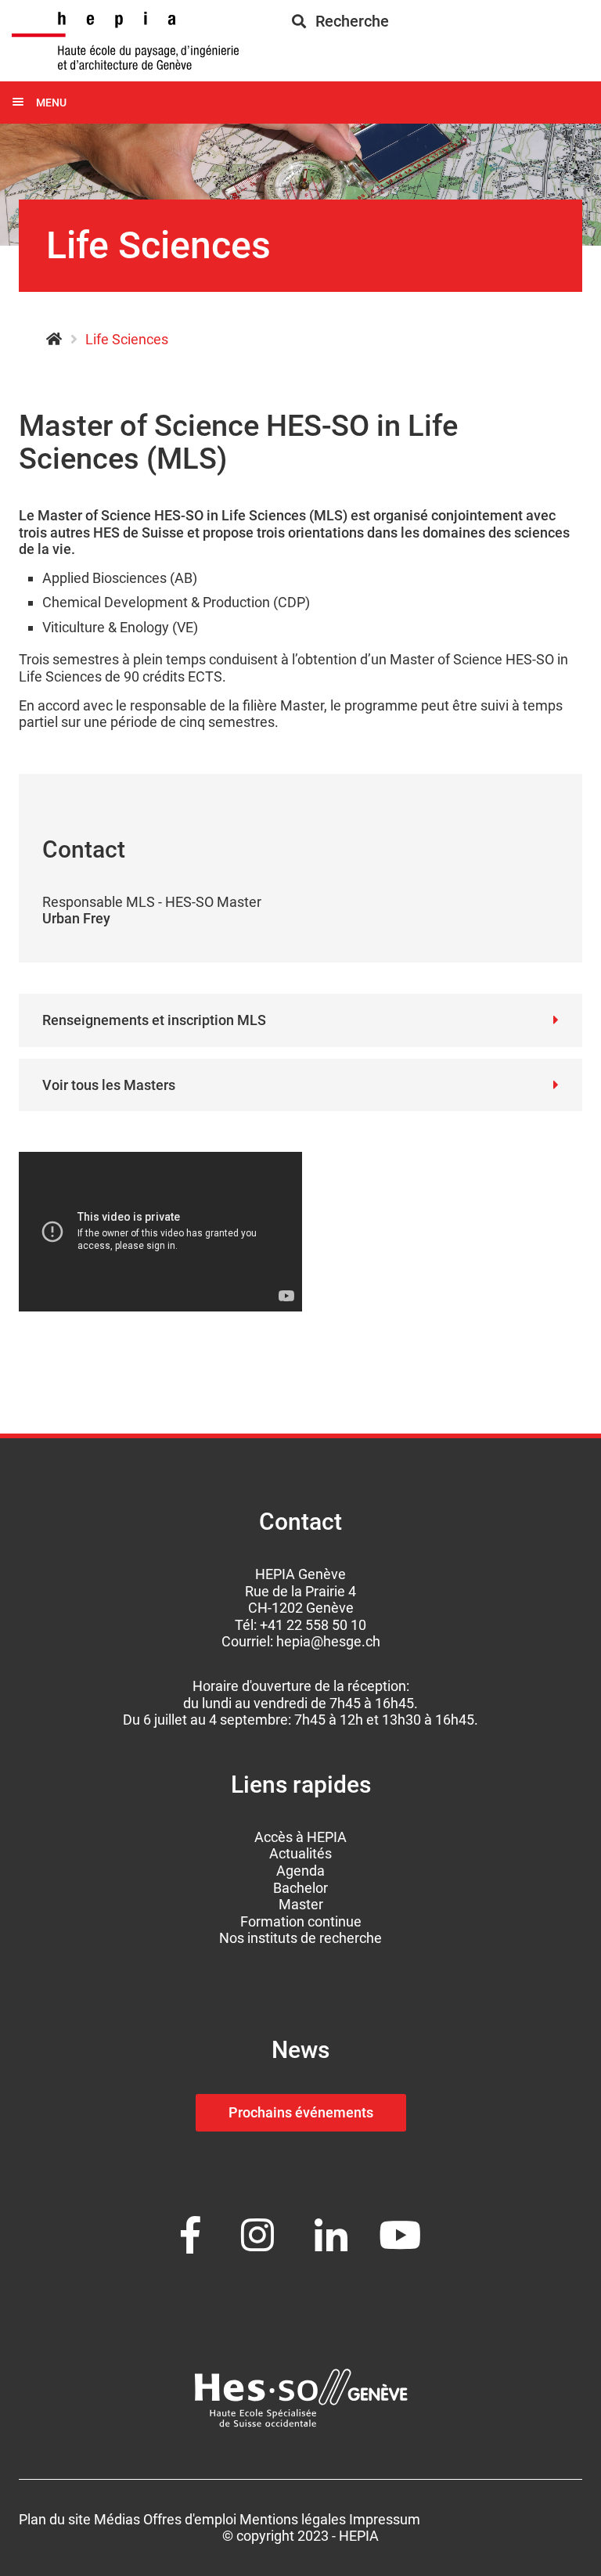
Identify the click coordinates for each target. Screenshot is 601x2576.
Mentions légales (293, 2519)
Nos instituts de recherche (300, 1938)
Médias (117, 2519)
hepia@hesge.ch (328, 1641)
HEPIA (54, 340)
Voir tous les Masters (109, 1085)
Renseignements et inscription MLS (154, 1020)
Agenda (300, 1871)
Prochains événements (301, 2112)
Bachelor (300, 1888)
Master (301, 1904)
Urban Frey (76, 918)
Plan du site (55, 2519)
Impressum (385, 2519)
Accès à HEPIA (300, 1837)
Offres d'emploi (190, 2519)
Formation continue (301, 1921)
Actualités (300, 1853)
